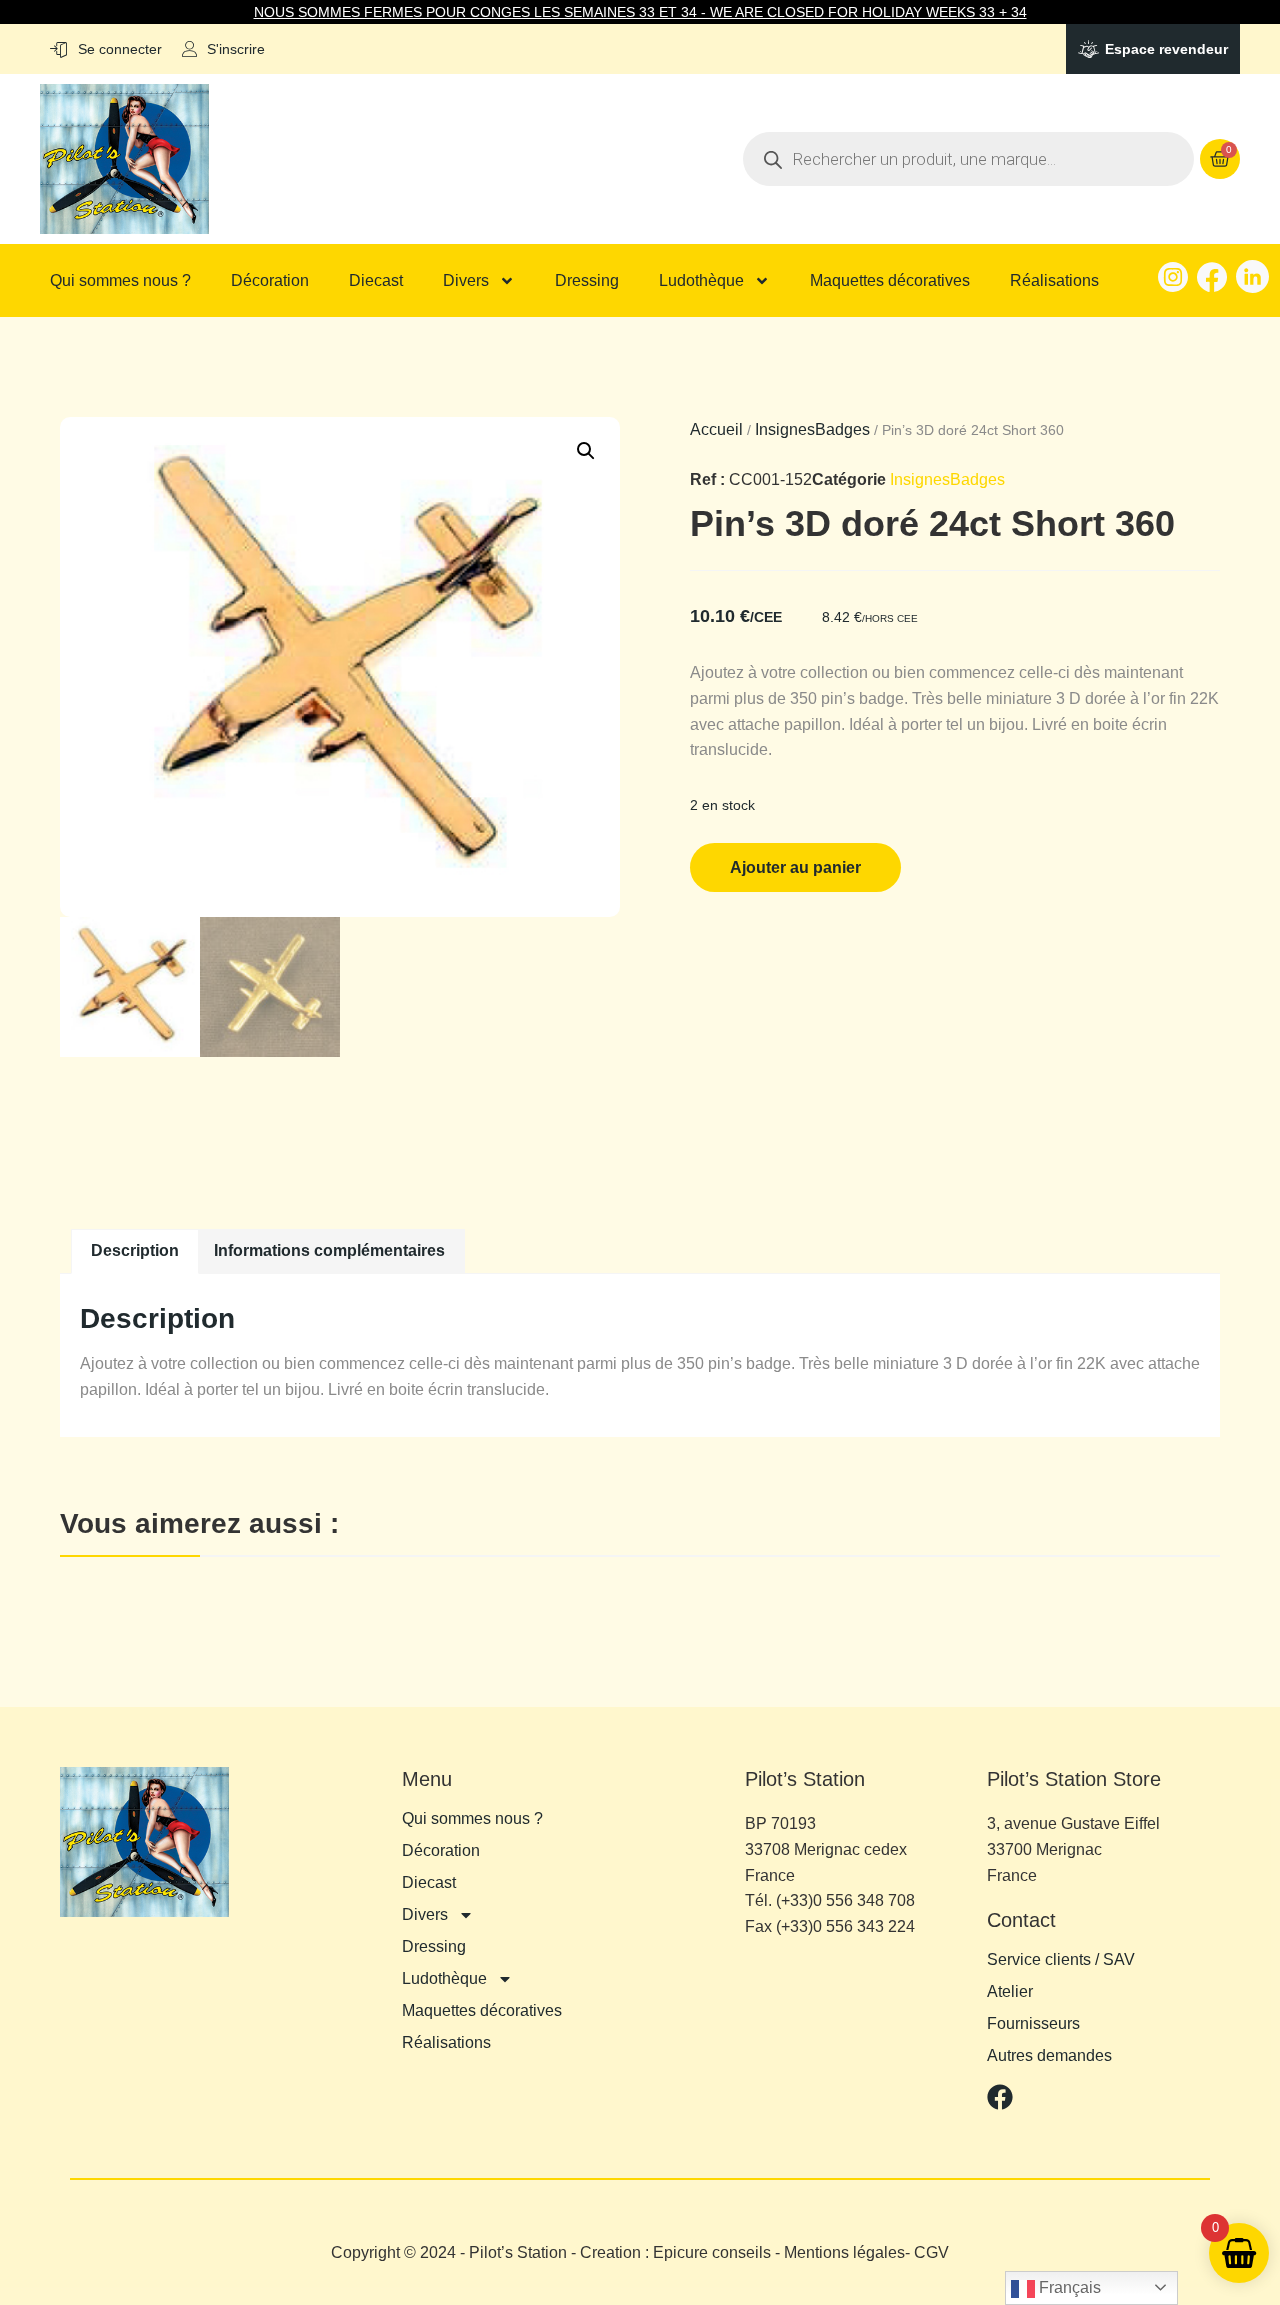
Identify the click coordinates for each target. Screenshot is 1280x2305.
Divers (466, 281)
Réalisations (1054, 281)
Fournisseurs (1033, 2024)
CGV (931, 2252)
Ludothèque (701, 281)
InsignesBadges (812, 429)
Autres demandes (1049, 2056)
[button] (586, 451)
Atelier (1010, 1992)
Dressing (587, 281)
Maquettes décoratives (890, 281)
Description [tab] (135, 1250)
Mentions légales (844, 2252)
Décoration (270, 281)
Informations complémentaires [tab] (329, 1250)
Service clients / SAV (1061, 1960)
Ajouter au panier (795, 867)
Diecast (376, 281)
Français (1068, 2287)
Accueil (716, 429)
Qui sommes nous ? (120, 281)
